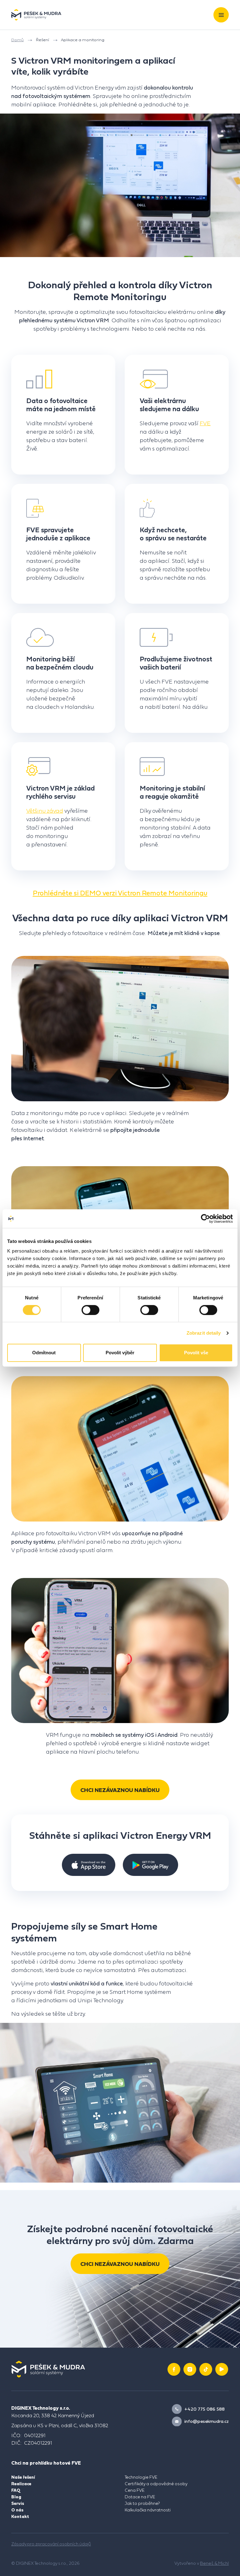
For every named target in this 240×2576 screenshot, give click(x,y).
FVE (205, 423)
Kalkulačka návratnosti (148, 2510)
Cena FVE (135, 2490)
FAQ (16, 2490)
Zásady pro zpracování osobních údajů (51, 2544)
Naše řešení (23, 2477)
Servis (18, 2503)
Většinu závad (45, 811)
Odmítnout (44, 1353)
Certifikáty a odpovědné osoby (156, 2484)
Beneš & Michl (214, 2563)
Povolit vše (196, 1353)
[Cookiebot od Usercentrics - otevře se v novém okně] (205, 1219)
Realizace (21, 2484)
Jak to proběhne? (142, 2503)
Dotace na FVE (140, 2497)
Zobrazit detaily (204, 1333)
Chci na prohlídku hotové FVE (46, 2463)
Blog (16, 2497)
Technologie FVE (141, 2477)
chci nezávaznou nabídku (120, 1790)
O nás (17, 2510)
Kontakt (20, 2516)
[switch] (90, 1310)
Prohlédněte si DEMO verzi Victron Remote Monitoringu (120, 893)
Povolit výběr (120, 1353)
